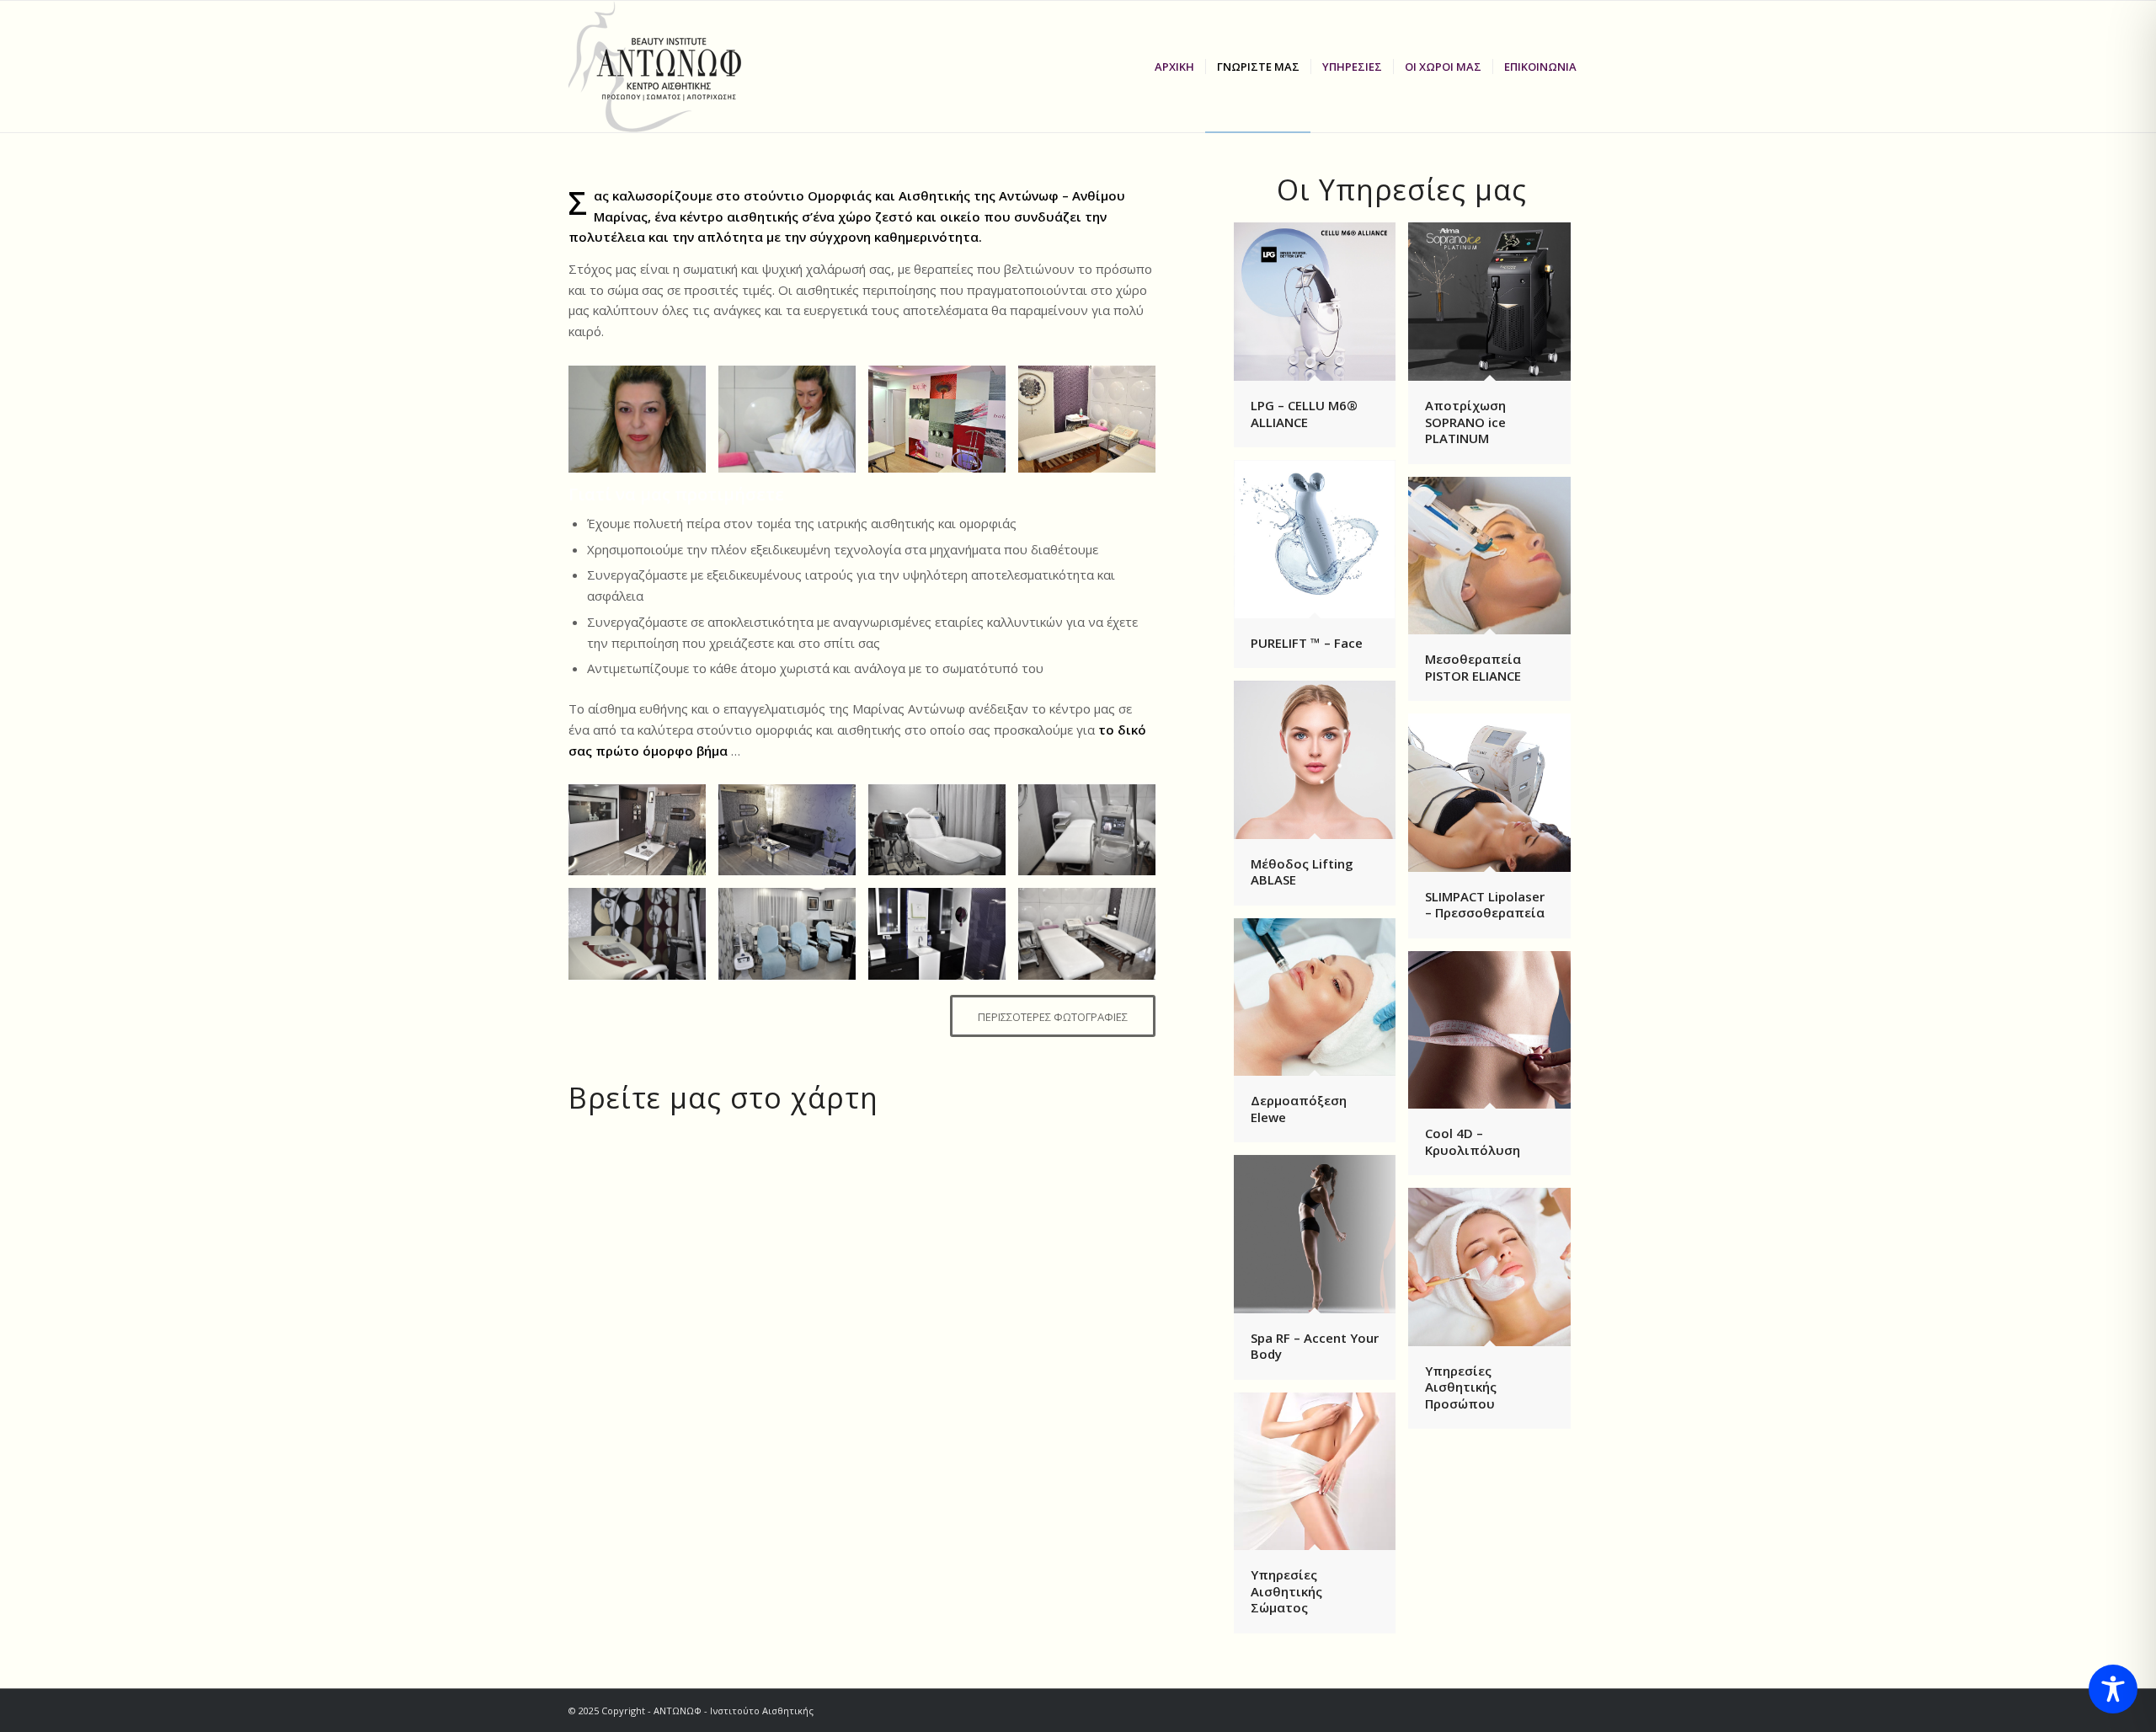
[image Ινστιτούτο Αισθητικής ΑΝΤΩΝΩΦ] (1093, 425)
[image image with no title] (643, 836)
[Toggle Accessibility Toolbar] (2113, 1689)
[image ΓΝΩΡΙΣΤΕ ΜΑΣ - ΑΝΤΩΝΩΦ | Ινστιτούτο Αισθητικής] (793, 425)
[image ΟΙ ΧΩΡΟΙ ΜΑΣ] (943, 425)
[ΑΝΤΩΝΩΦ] (672, 67)
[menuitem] (1174, 67)
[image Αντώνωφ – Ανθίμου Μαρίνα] (643, 425)
